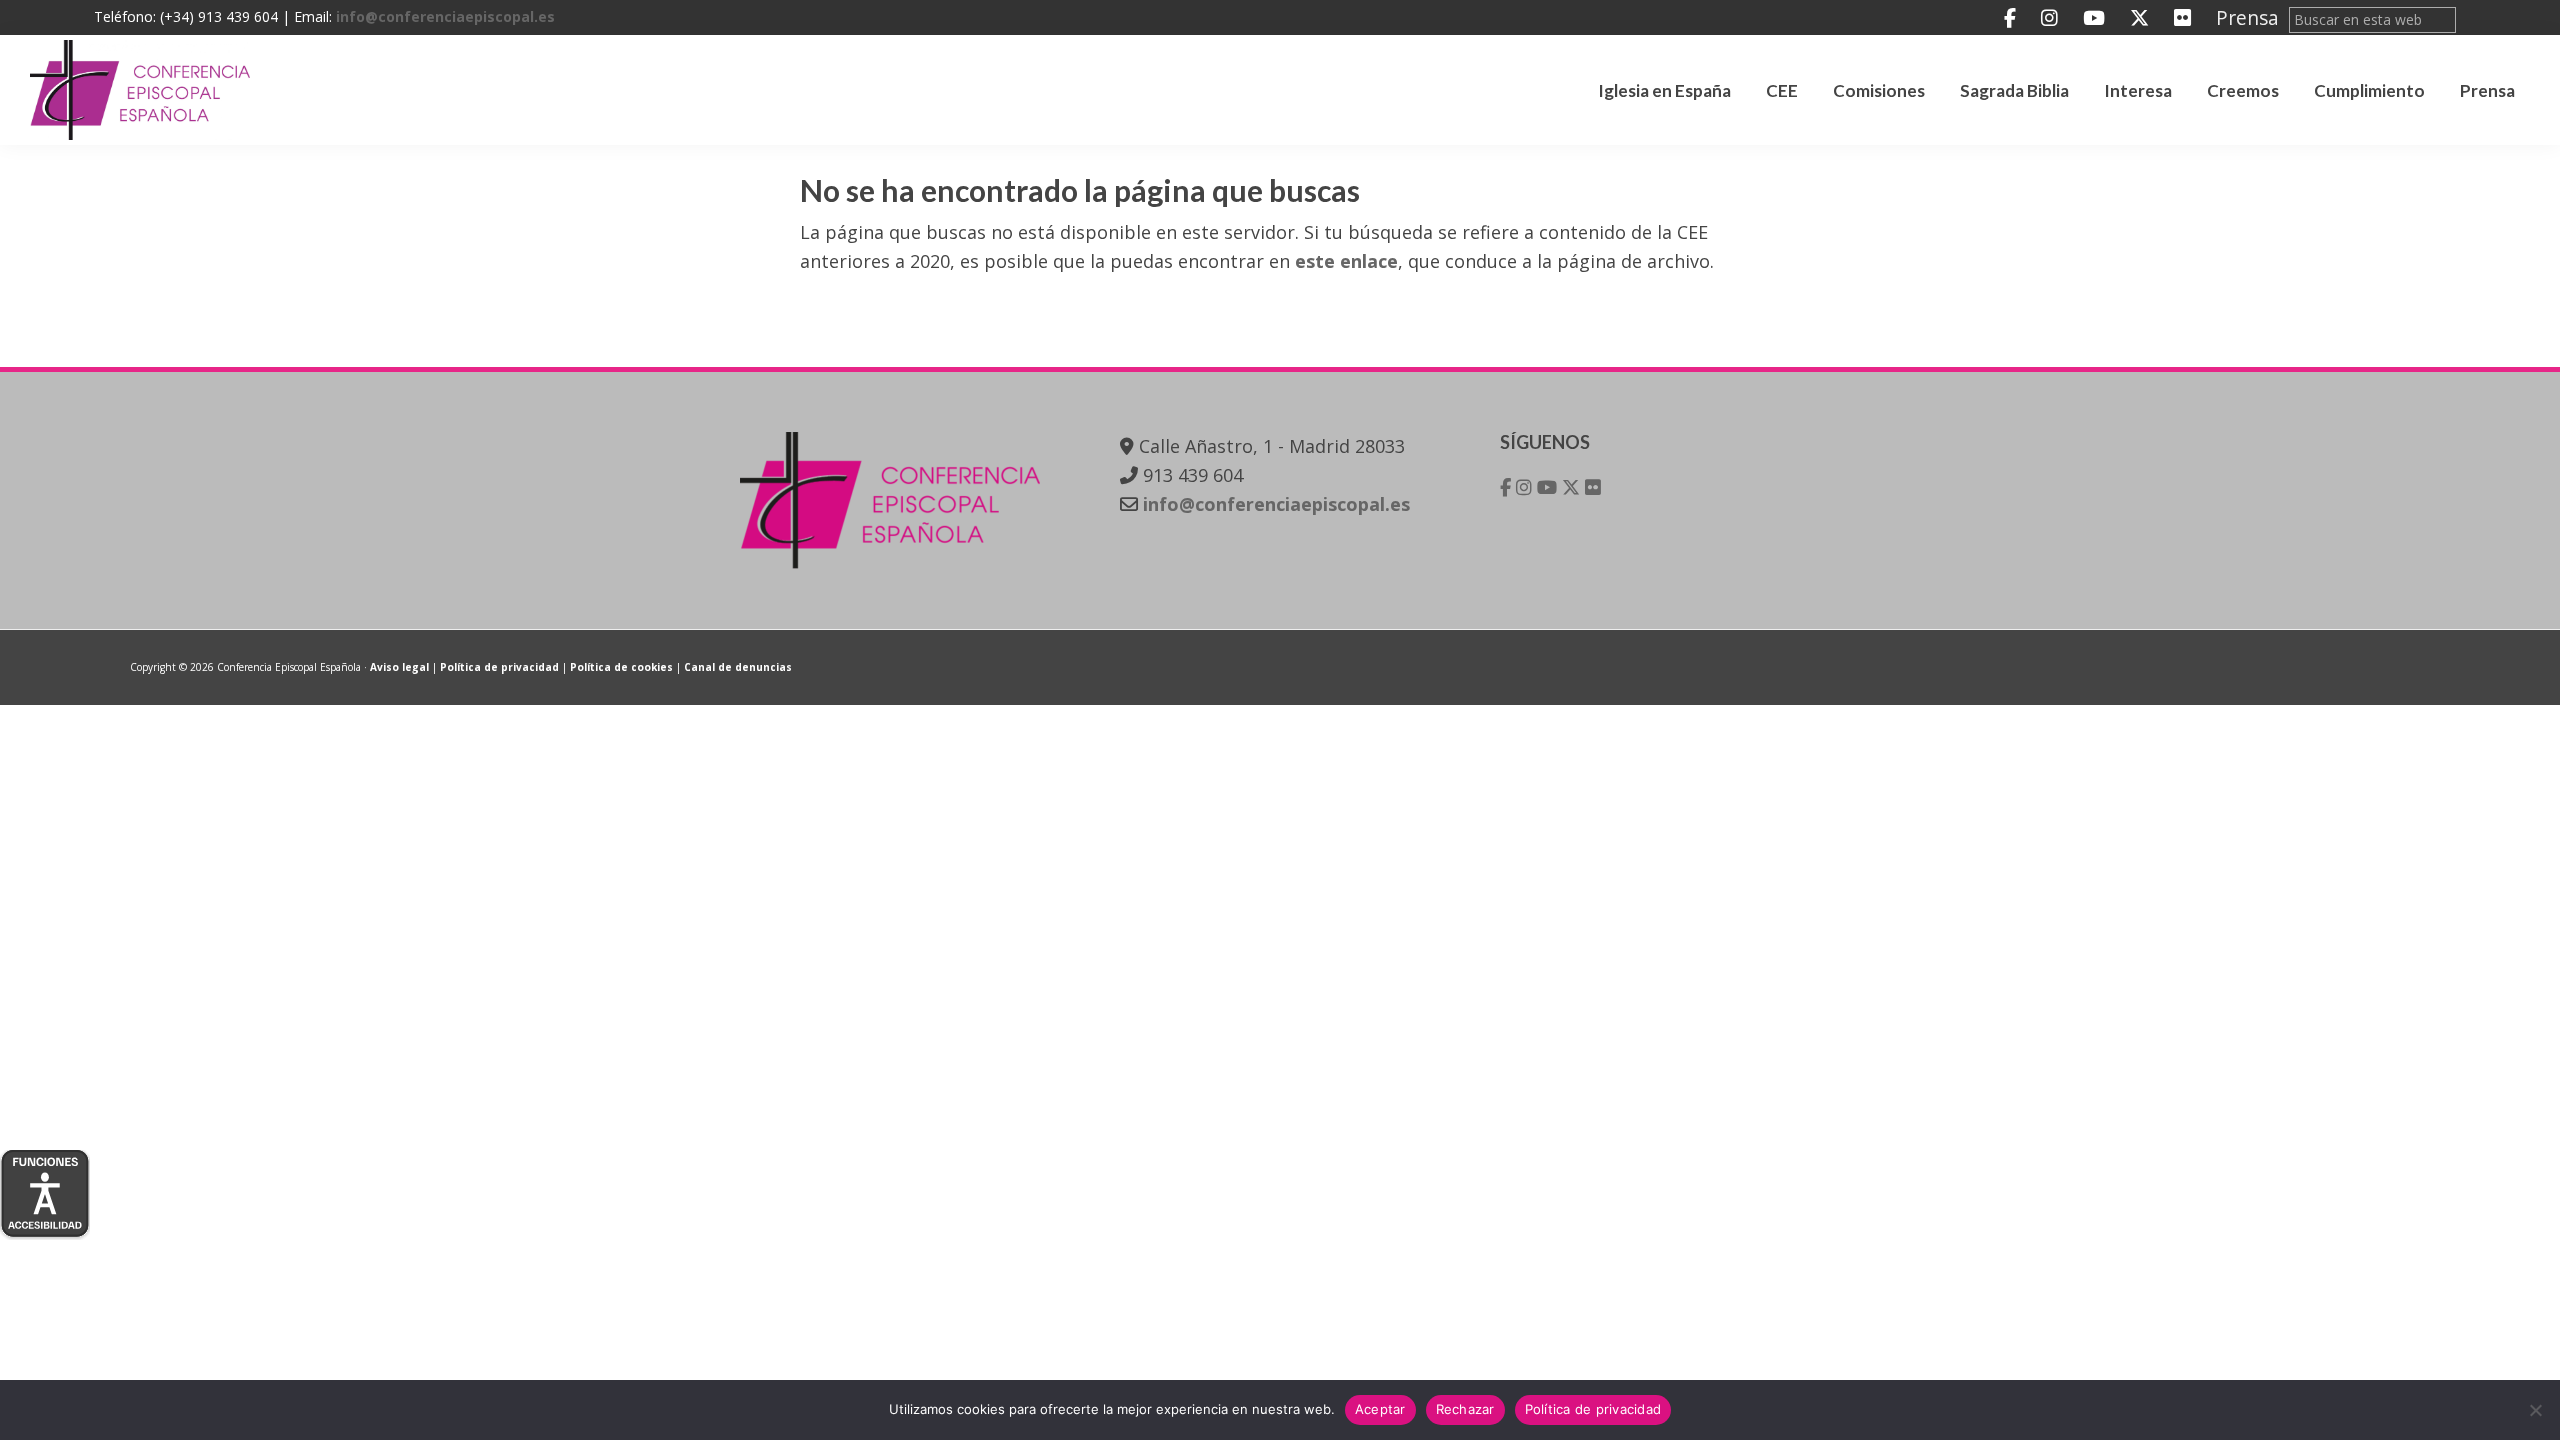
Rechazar (1465, 1409)
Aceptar (1380, 1409)
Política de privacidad (499, 667)
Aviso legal (399, 667)
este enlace (1346, 261)
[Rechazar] (2535, 1410)
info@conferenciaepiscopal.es (445, 16)
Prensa (2247, 17)
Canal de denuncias (738, 667)
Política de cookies (621, 667)
